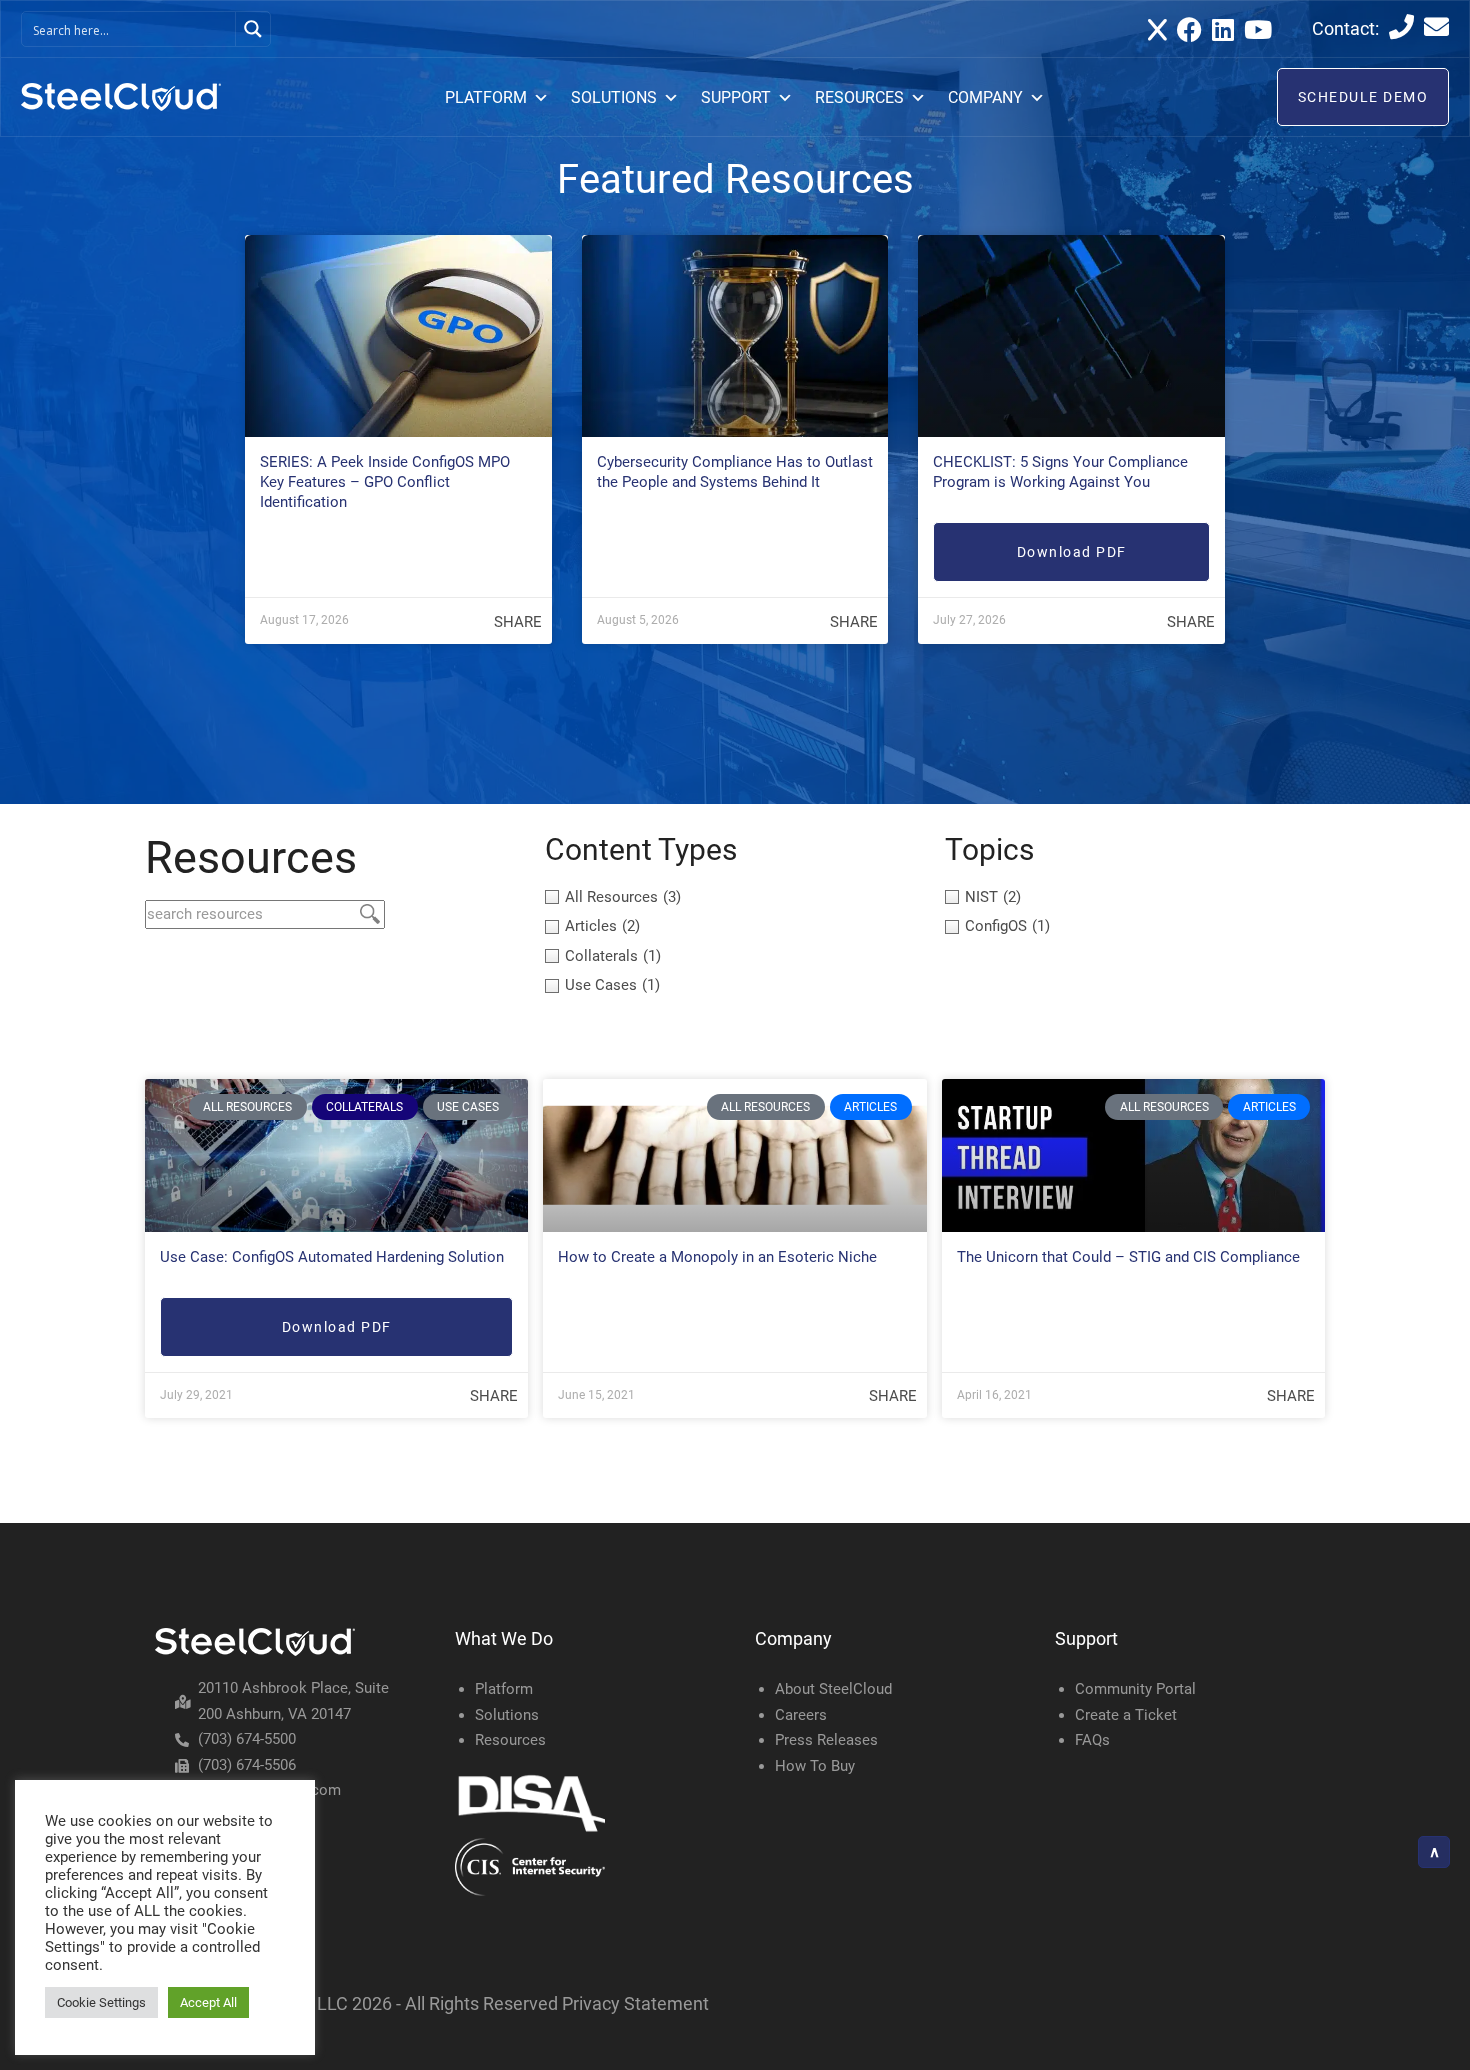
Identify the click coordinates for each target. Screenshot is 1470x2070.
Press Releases (826, 1740)
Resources (510, 1740)
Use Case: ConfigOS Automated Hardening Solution (332, 1257)
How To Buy (815, 1766)
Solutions (507, 1715)
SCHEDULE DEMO (1363, 97)
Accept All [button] (208, 2002)
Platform (504, 1689)
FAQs (1092, 1740)
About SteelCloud (833, 1689)
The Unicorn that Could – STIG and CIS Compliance (1128, 1257)
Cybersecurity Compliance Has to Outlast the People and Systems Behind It (735, 472)
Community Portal (1135, 1689)
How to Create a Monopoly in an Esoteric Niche (717, 1257)
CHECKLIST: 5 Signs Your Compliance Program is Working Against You (1060, 472)
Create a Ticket (1126, 1715)
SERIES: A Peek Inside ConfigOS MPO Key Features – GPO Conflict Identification (385, 482)
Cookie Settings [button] (101, 2002)
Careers (801, 1715)
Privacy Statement (635, 2003)
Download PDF (1072, 552)
